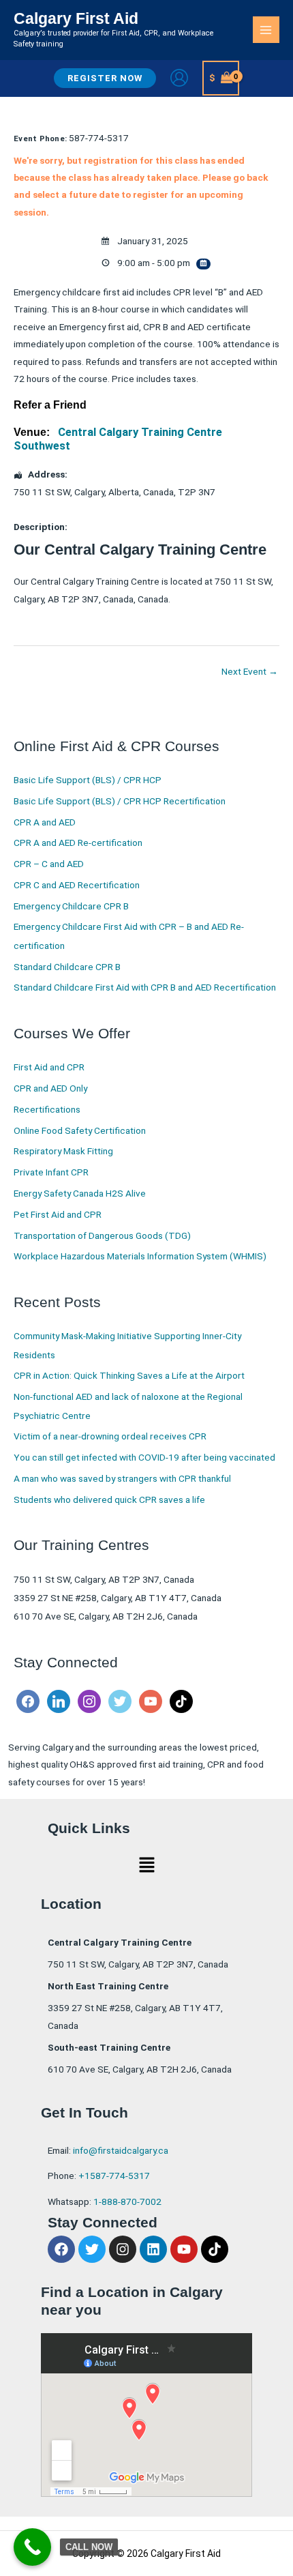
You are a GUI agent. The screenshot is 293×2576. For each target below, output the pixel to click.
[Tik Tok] (181, 1701)
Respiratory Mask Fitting (63, 1151)
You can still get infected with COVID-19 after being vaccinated (144, 1457)
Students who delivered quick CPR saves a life (109, 1499)
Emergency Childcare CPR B (71, 906)
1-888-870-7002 (127, 2201)
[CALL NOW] (32, 2547)
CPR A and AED (45, 822)
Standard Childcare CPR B (67, 967)
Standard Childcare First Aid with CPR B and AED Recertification (145, 987)
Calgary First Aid (76, 18)
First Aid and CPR (49, 1067)
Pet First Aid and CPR (58, 1214)
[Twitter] (120, 1701)
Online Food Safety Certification (80, 1130)
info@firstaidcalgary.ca (121, 2150)
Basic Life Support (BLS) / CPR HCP (88, 780)
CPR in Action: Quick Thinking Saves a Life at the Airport (129, 1375)
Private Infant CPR (51, 1172)
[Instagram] (89, 1701)
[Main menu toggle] (266, 30)
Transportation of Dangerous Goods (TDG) (102, 1235)
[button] (105, 78)
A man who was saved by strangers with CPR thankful (122, 1478)
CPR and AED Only (50, 1088)
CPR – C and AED (49, 864)
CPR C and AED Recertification (77, 885)
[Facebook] (28, 1701)
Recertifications (47, 1109)
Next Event (250, 671)
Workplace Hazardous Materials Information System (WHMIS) (140, 1256)
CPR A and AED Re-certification (78, 843)
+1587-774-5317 (114, 2176)
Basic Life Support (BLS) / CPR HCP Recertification (120, 801)
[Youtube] (151, 1701)
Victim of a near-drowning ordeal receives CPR (110, 1436)
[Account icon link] (179, 78)
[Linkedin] (59, 1701)
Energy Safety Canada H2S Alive (80, 1193)
